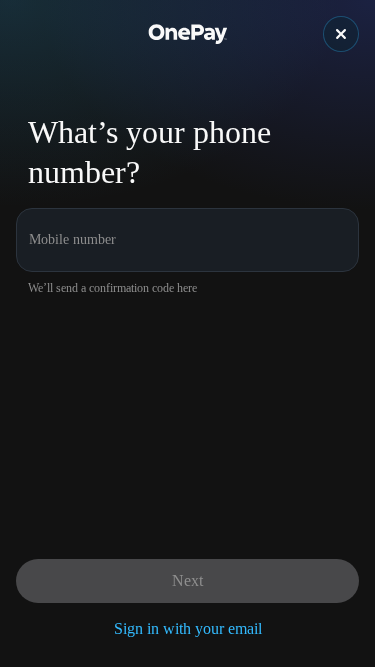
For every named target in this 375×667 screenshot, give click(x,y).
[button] (341, 34)
